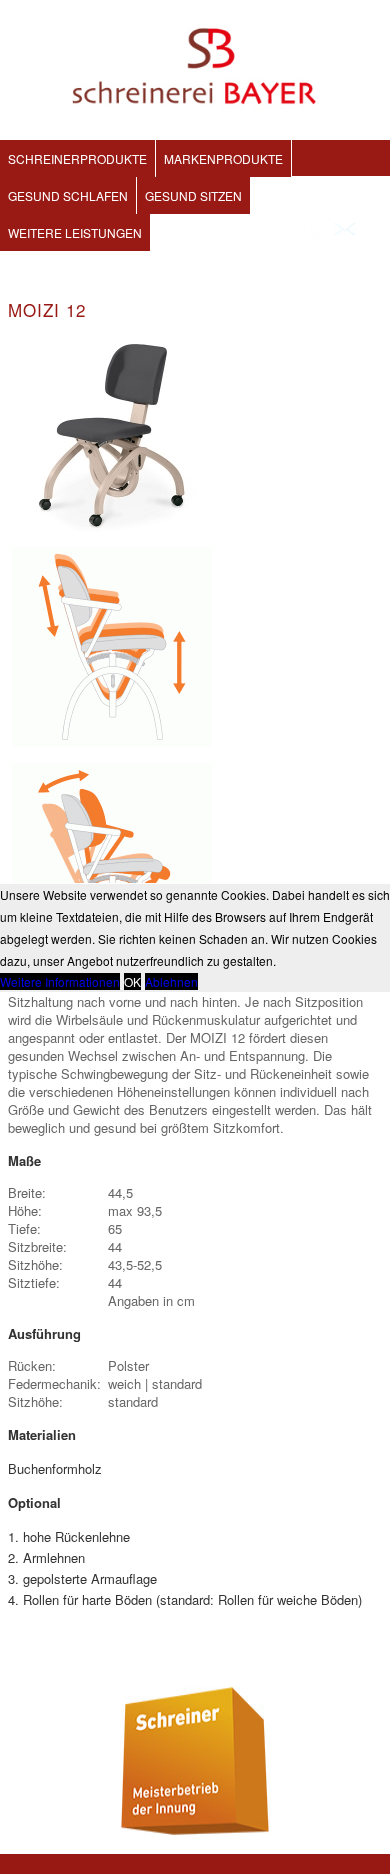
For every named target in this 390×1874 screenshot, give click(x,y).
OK (132, 981)
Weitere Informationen (60, 981)
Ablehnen (171, 981)
